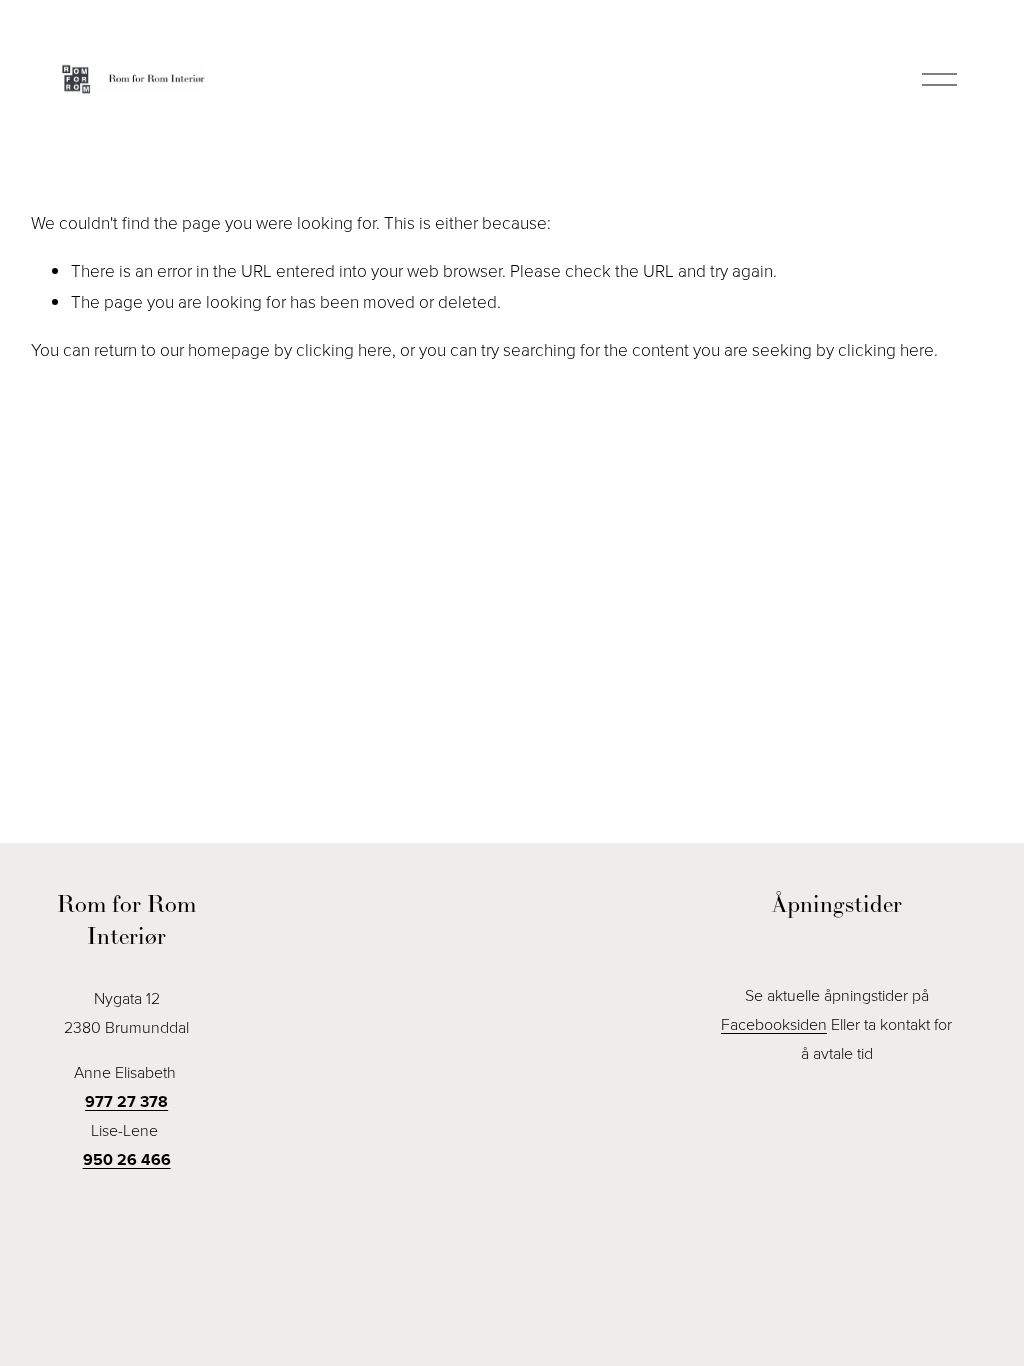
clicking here (344, 349)
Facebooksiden (774, 1024)
